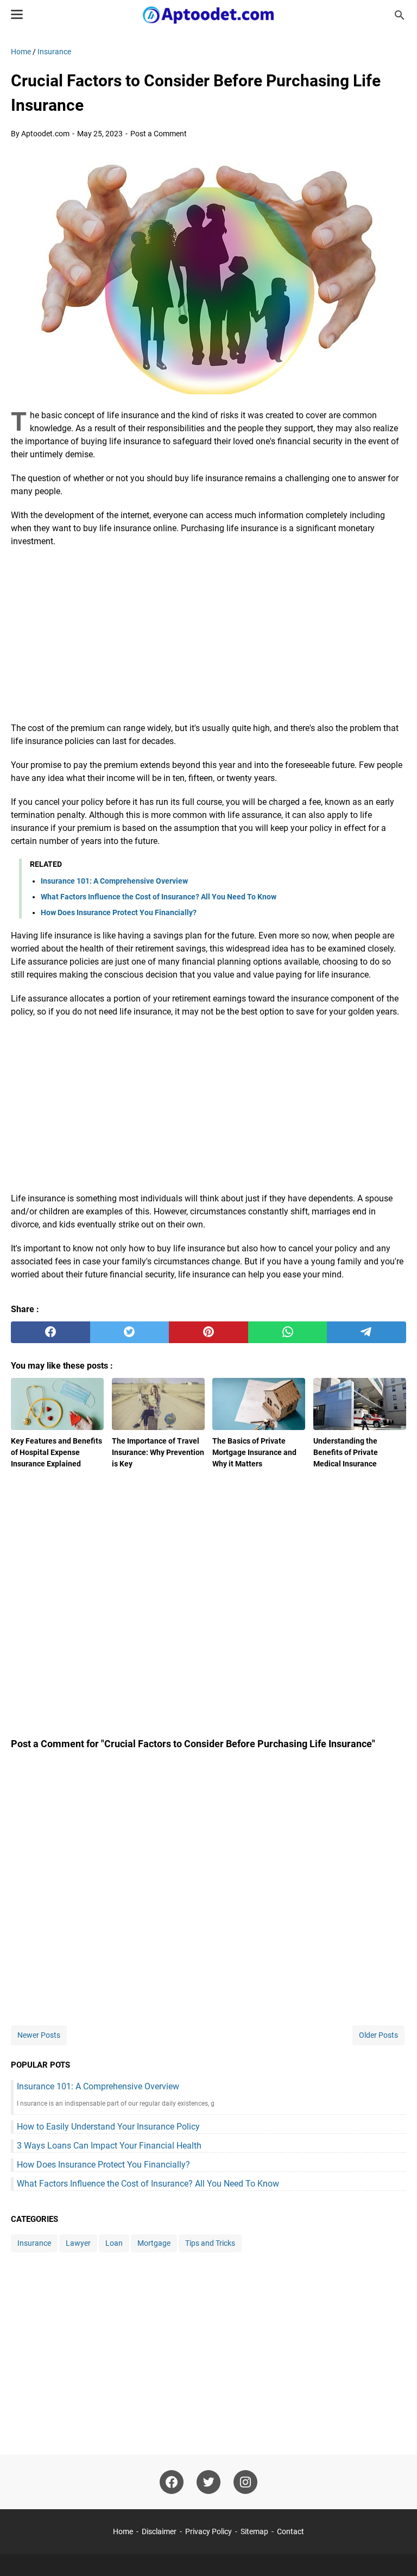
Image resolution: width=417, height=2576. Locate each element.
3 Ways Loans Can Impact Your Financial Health (109, 2146)
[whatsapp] (288, 1332)
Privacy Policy (208, 2531)
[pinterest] (208, 1332)
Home (123, 2531)
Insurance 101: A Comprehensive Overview (114, 881)
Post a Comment (159, 134)
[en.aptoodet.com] (209, 15)
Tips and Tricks (210, 2243)
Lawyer (78, 2243)
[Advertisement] (208, 635)
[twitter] (130, 1332)
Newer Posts (39, 2035)
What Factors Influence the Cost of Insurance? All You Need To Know (159, 897)
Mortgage (154, 2243)
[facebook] (50, 1332)
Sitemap (254, 2531)
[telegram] (367, 1332)
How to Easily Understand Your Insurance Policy (108, 2127)
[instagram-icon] (245, 2482)
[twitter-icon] (208, 2482)
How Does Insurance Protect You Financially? (119, 912)
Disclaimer (159, 2531)
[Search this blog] (400, 15)
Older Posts (378, 2035)
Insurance (34, 2243)
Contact (290, 2531)
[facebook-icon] (172, 2482)
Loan (114, 2243)
